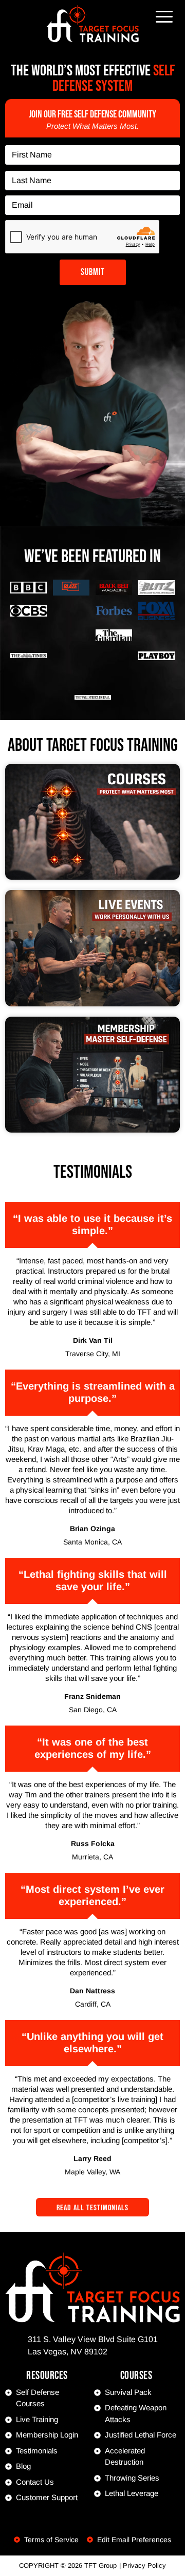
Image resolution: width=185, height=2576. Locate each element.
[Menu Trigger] (164, 16)
